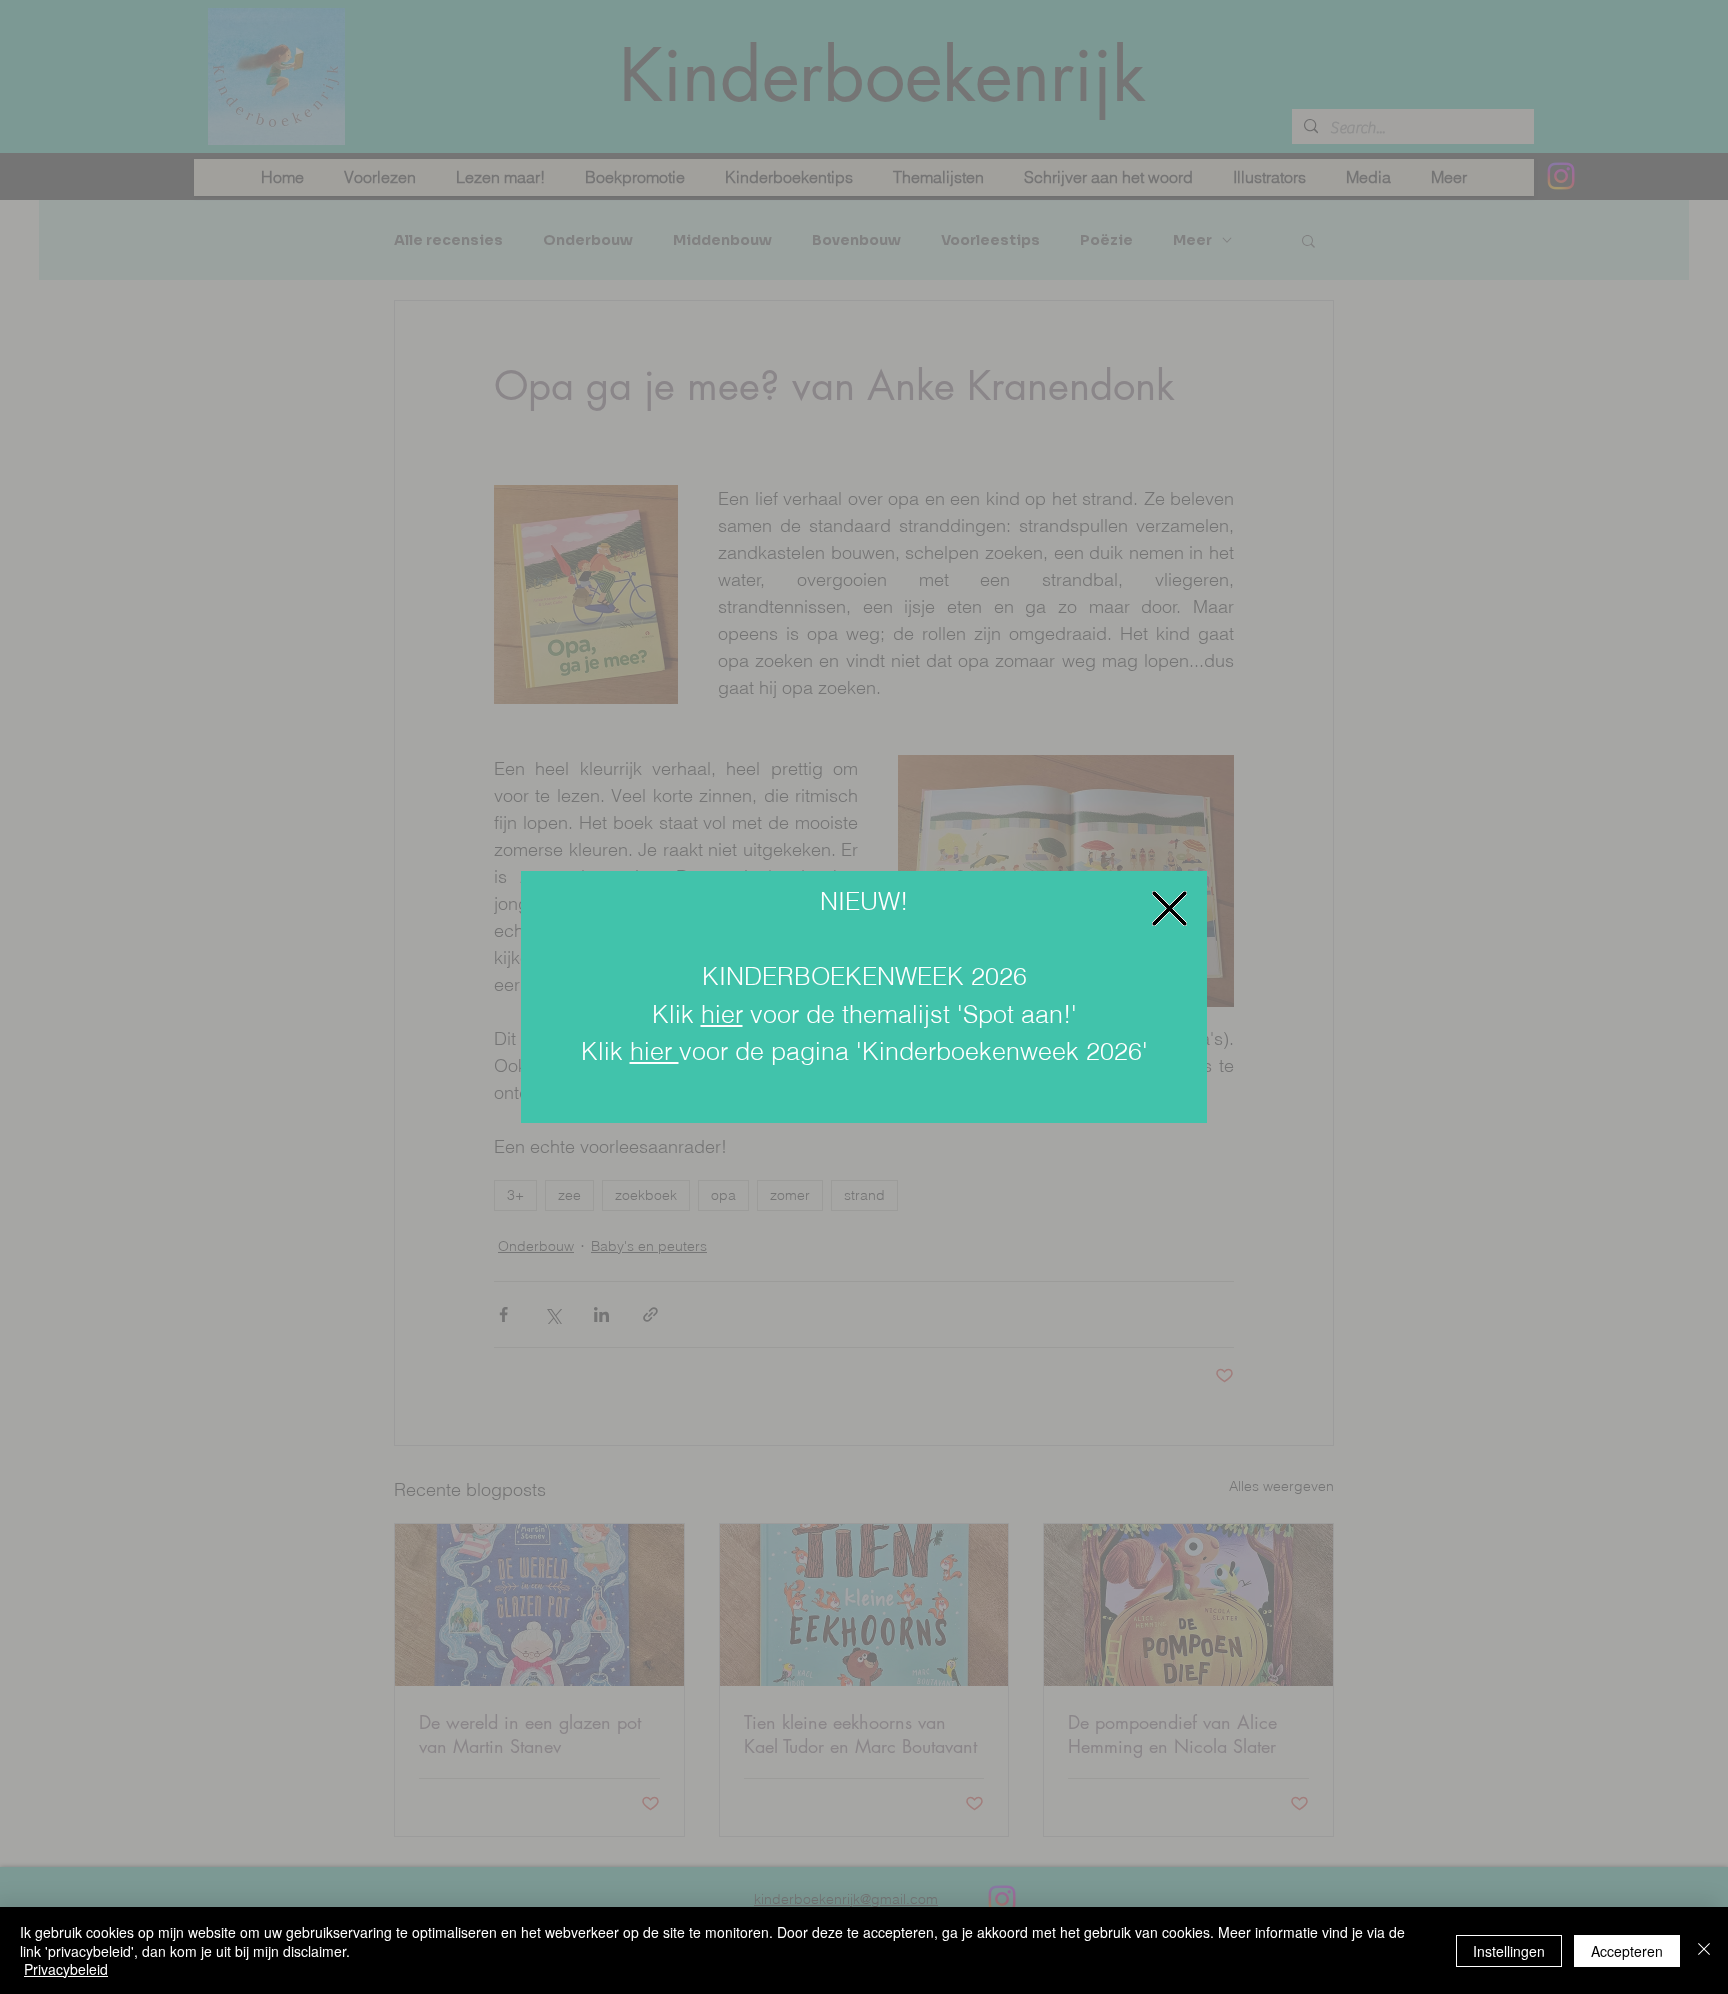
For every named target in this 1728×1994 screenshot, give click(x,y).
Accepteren (1627, 1951)
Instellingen (1509, 1951)
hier (722, 1014)
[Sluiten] (1704, 1950)
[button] (1169, 908)
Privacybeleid (66, 1969)
